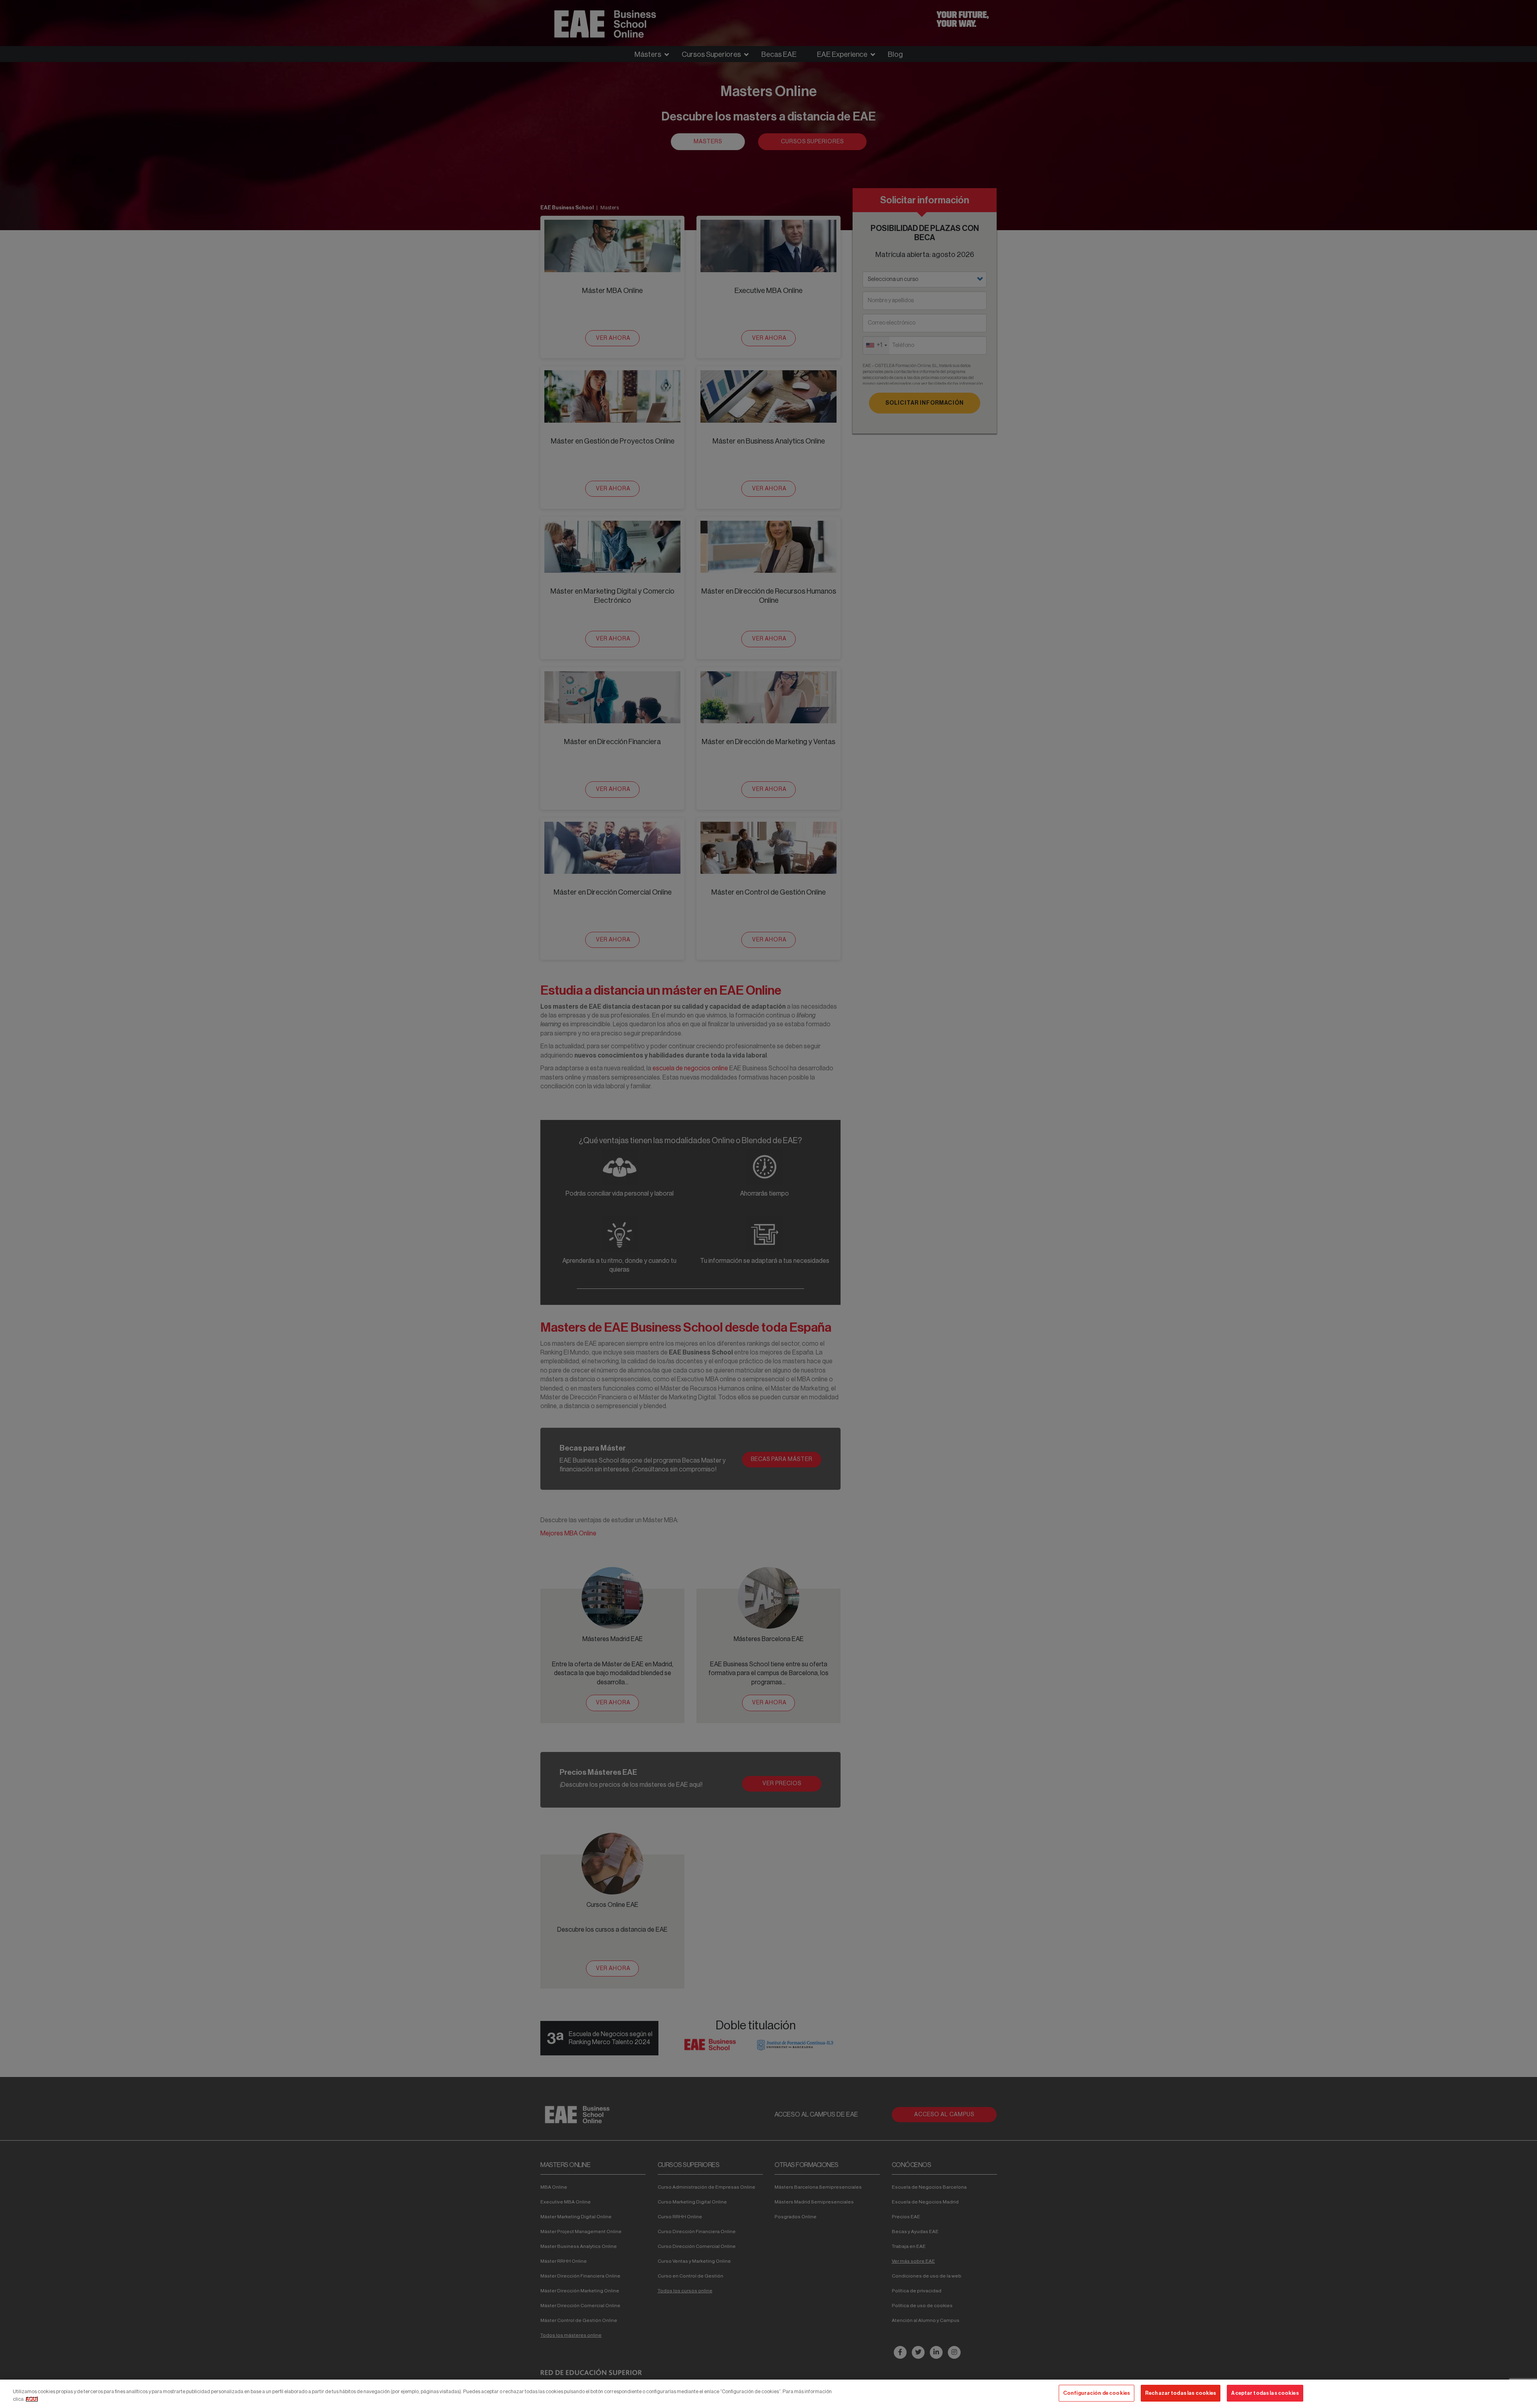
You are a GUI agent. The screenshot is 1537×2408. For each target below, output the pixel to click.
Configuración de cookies (1097, 2393)
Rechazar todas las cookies (1181, 2393)
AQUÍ (32, 2399)
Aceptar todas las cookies (1265, 2393)
